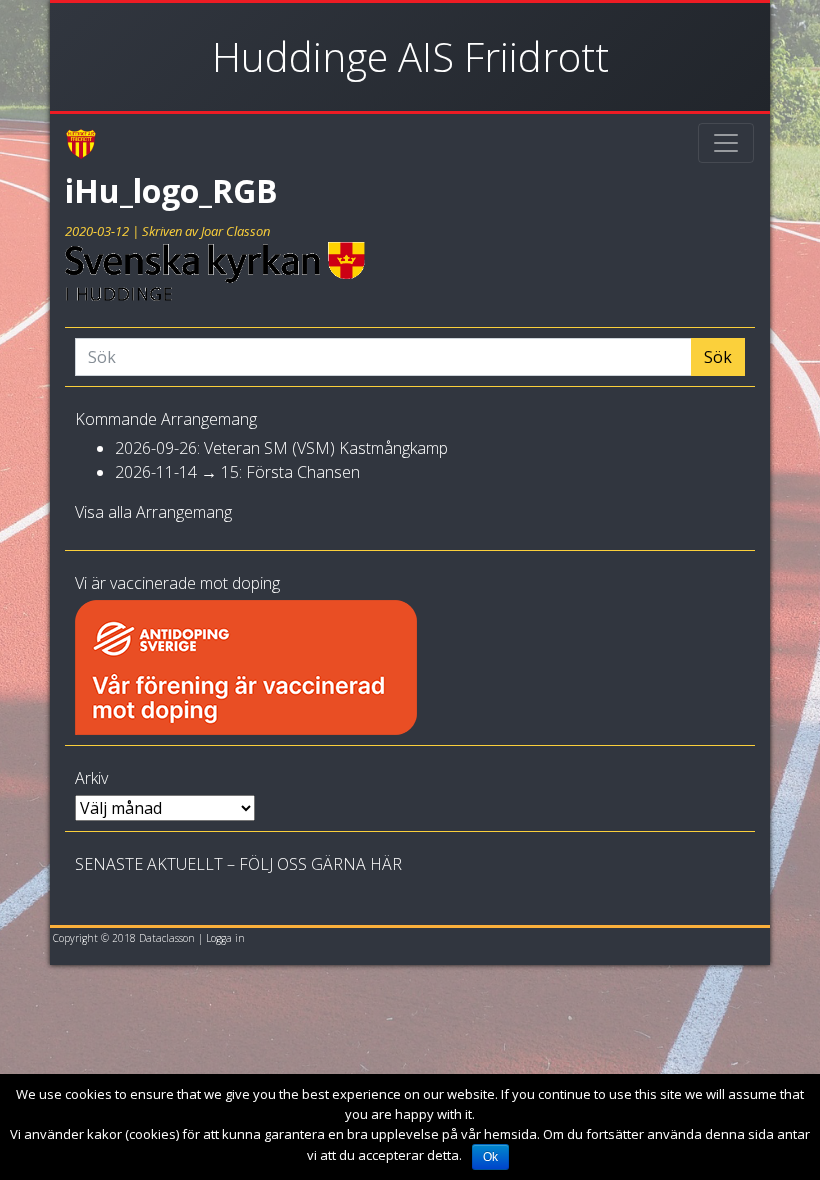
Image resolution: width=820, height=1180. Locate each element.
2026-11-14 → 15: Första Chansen (237, 472)
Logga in (225, 938)
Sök (718, 357)
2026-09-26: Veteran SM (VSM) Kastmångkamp (281, 448)
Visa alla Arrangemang (153, 512)
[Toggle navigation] (726, 143)
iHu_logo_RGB (171, 190)
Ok (490, 1157)
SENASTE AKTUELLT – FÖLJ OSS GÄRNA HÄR (238, 864)
